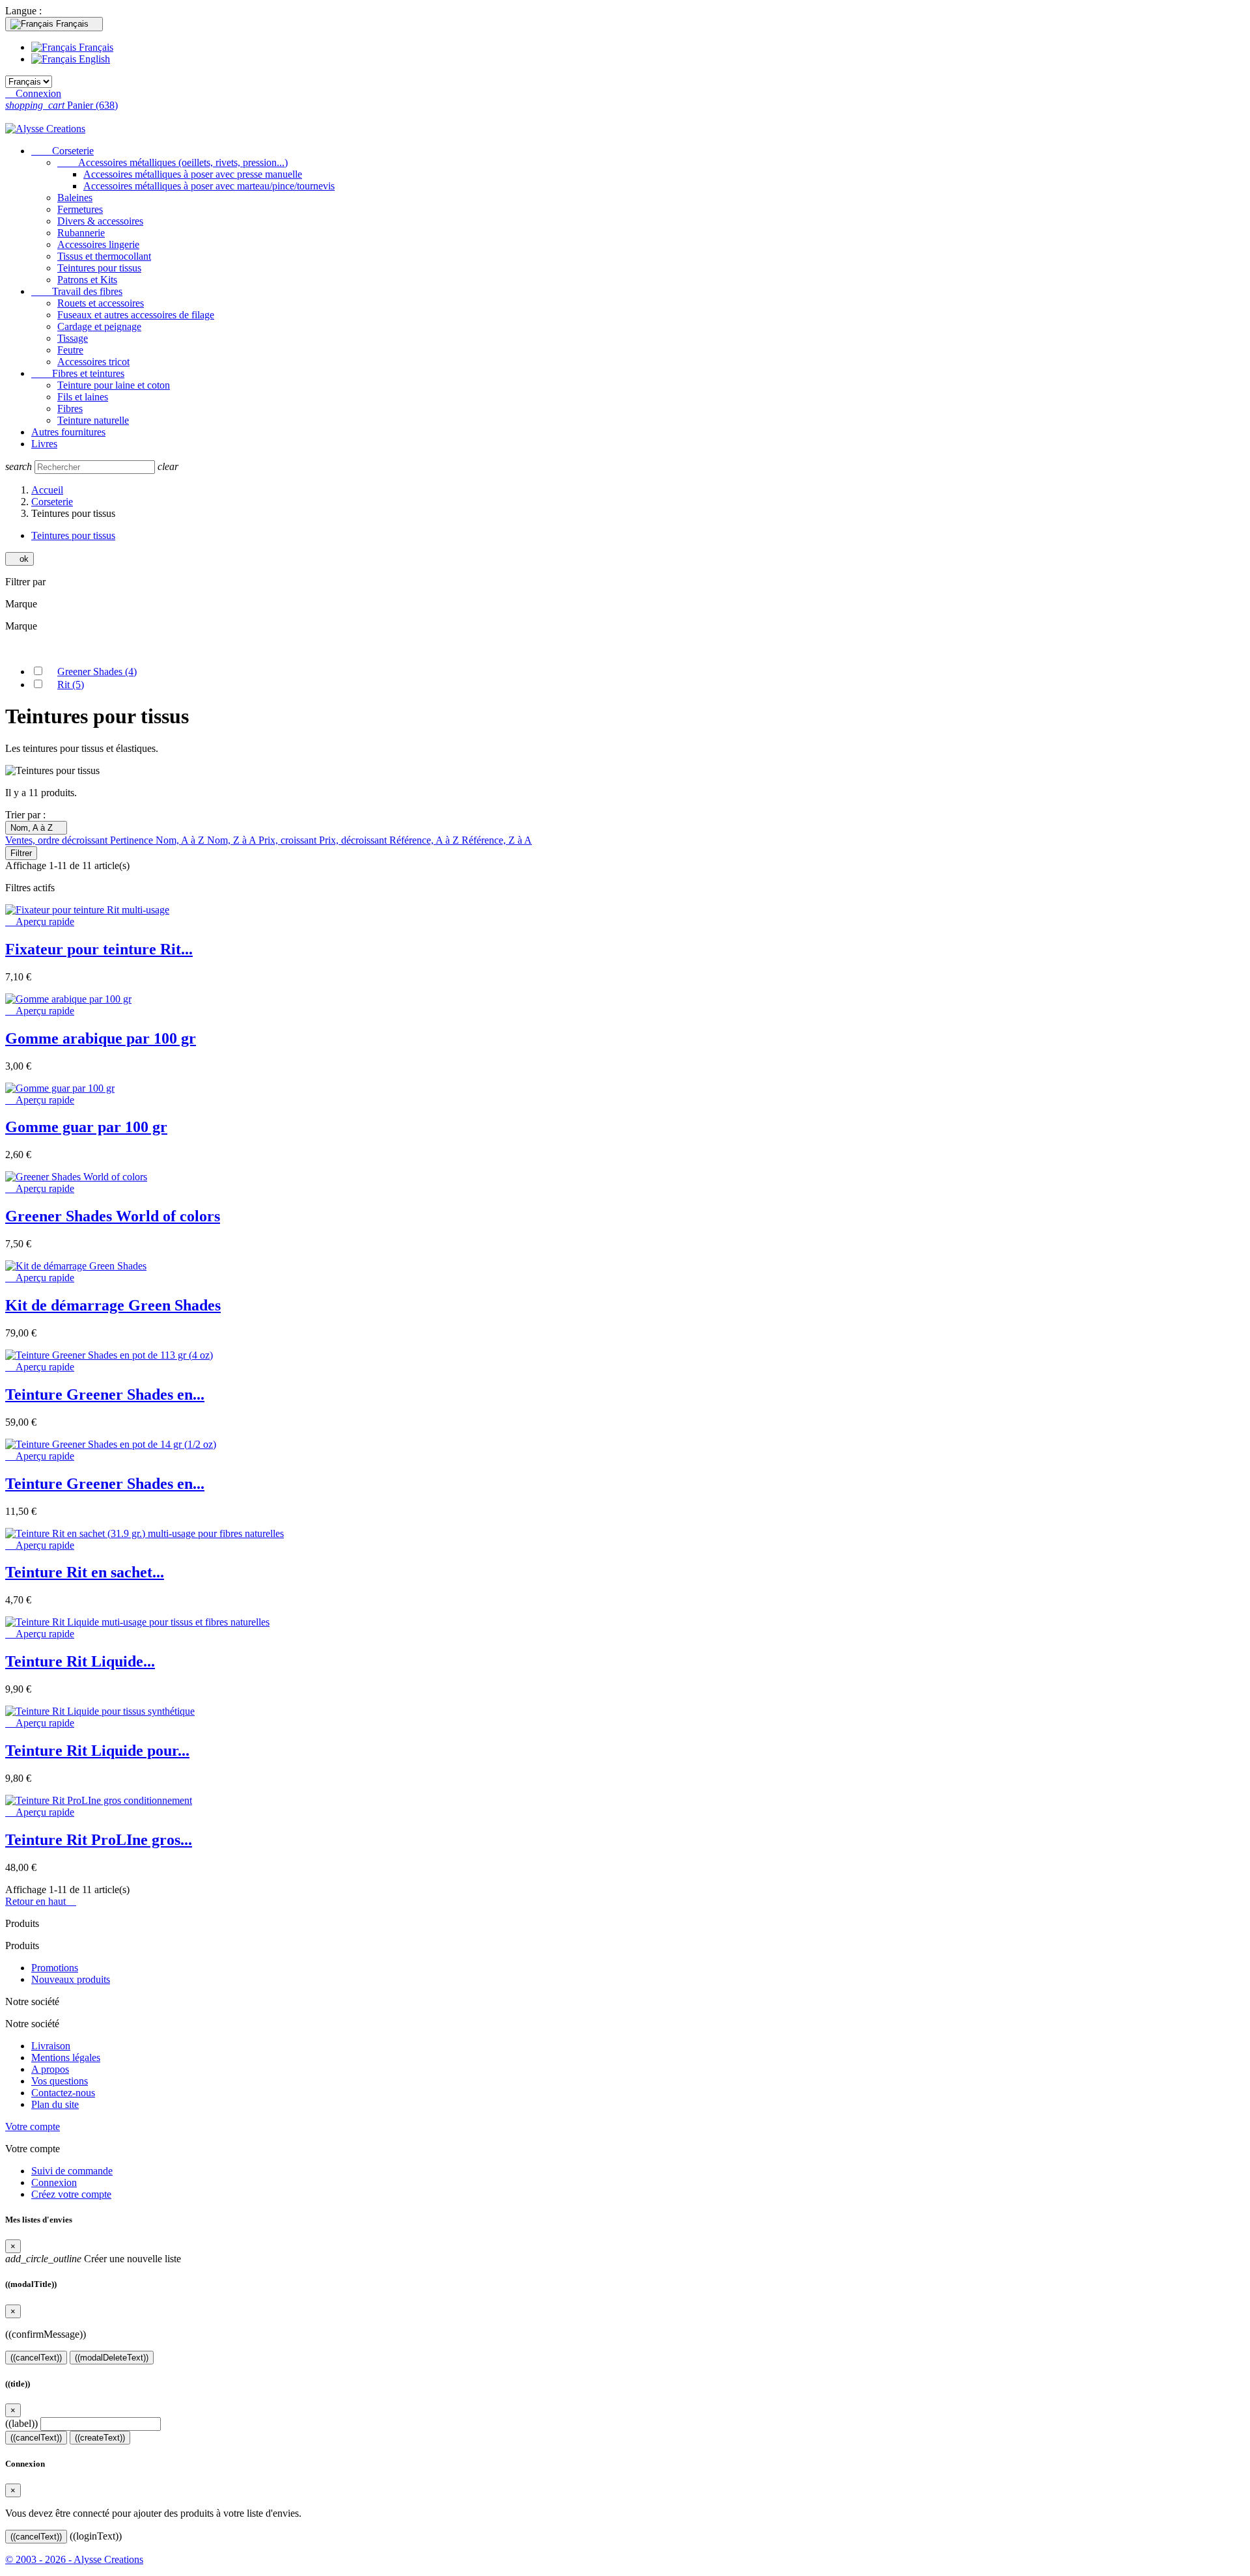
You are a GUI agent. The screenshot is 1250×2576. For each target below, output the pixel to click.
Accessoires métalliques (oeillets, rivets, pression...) (173, 162)
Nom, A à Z (36, 828)
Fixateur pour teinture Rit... (99, 949)
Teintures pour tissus (99, 268)
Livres (44, 444)
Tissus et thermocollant (104, 256)
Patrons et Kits (87, 280)
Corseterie (62, 151)
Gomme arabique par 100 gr (101, 1038)
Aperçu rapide (40, 921)
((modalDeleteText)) (112, 2358)
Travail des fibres (77, 291)
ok (20, 559)
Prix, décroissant (354, 840)
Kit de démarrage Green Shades (113, 1305)
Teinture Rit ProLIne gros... (99, 1840)
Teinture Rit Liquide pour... (97, 1751)
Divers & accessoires (100, 221)
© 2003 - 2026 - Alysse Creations (74, 2559)
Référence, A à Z (425, 840)
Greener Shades (97, 672)
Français (95, 47)
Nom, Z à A (233, 840)
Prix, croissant (289, 840)
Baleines (75, 198)
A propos (50, 2069)
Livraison (51, 2046)
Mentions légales (66, 2057)
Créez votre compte (71, 2194)
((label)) (21, 2423)
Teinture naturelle (93, 420)
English (93, 59)
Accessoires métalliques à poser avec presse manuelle (193, 174)
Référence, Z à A (497, 840)
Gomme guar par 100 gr (86, 1127)
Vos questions (60, 2081)
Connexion (54, 2182)
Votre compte (33, 2126)
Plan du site (55, 2104)
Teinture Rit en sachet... (85, 1572)
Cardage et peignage (99, 326)
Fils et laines (83, 397)
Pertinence (133, 840)
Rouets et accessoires (101, 303)
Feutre (70, 350)
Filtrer (21, 853)
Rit (71, 685)
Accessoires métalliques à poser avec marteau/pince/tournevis (209, 186)
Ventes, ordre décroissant (58, 840)
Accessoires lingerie (98, 244)
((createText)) (100, 2438)
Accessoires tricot (93, 362)
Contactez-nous (63, 2093)
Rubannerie (81, 233)
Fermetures (80, 209)
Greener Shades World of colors (113, 1216)
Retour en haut (41, 1901)
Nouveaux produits (71, 1979)
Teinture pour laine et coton (114, 385)
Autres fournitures (68, 432)
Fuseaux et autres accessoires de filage (136, 315)
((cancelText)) (36, 2358)
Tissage (73, 338)
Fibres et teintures (78, 373)
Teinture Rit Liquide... (80, 1661)
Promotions (55, 1968)
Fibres (70, 409)
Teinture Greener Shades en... (105, 1394)
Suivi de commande (72, 2171)
